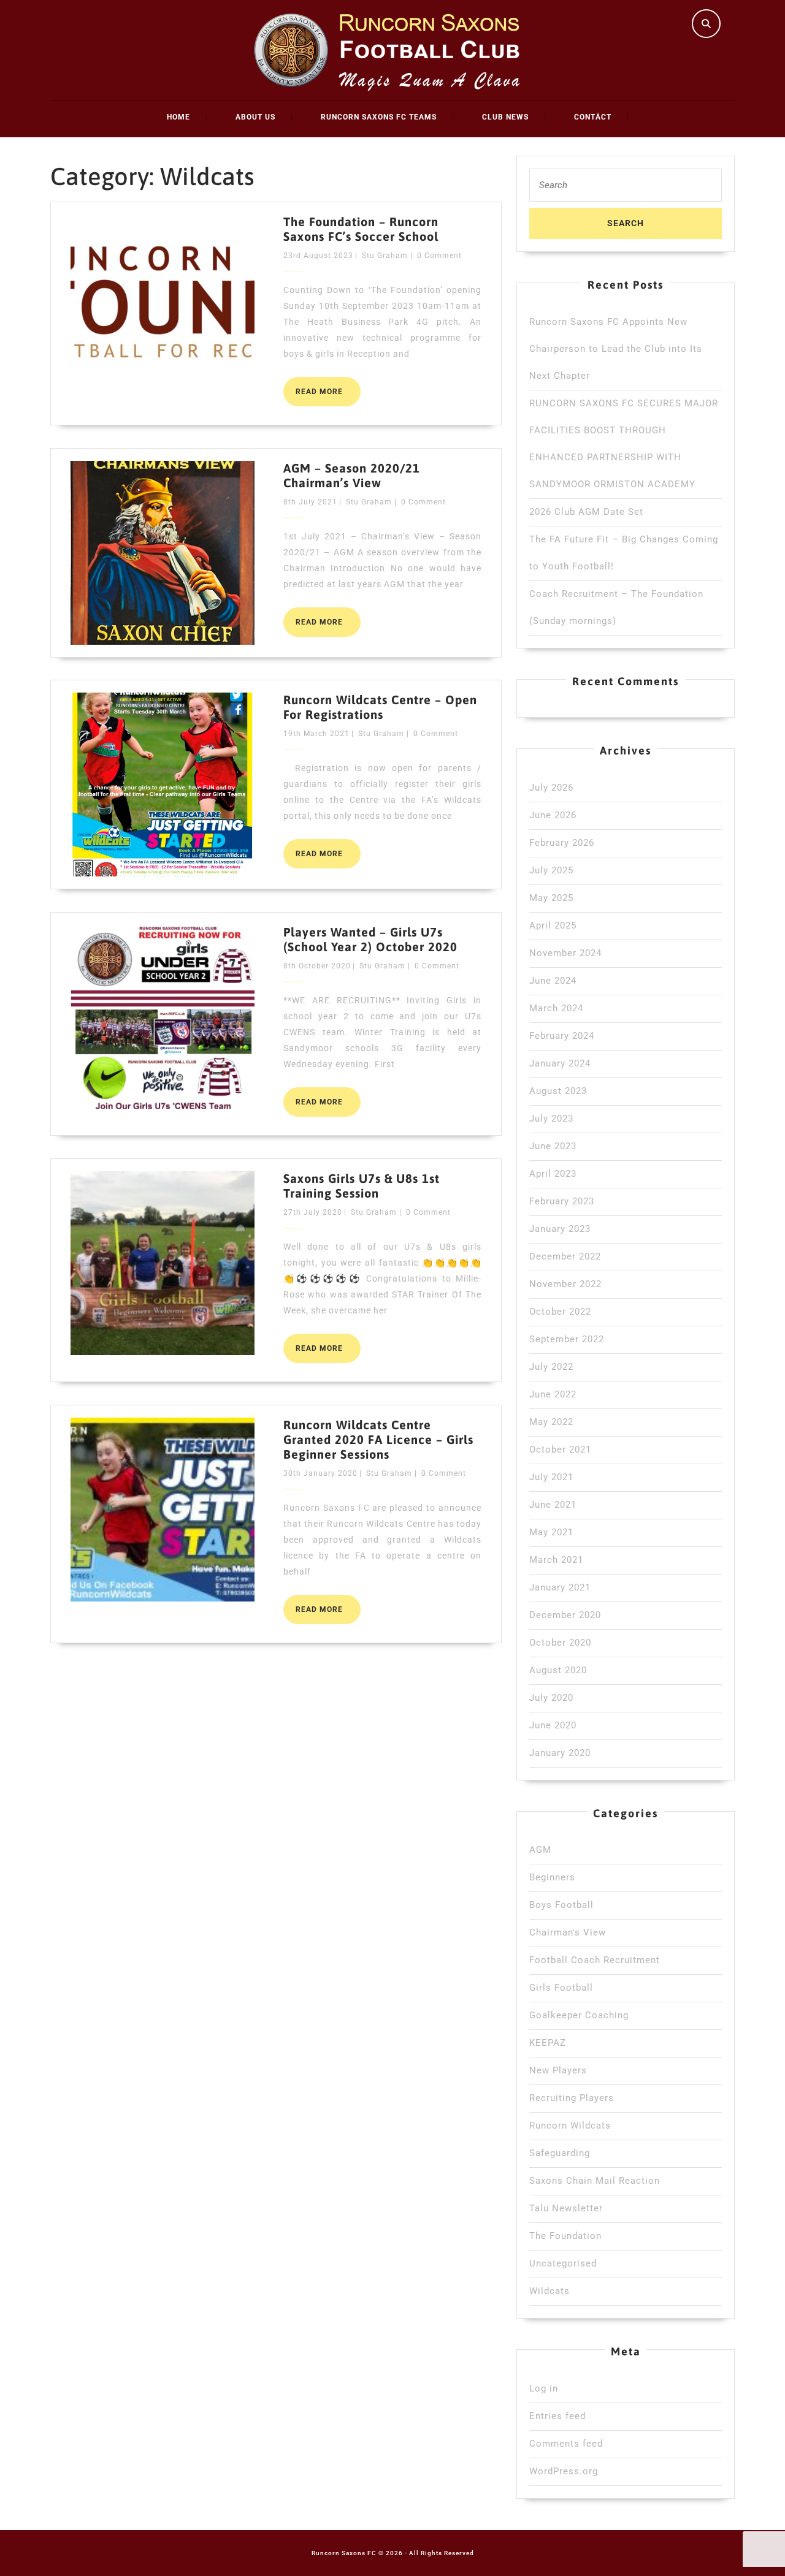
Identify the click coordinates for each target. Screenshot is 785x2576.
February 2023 (562, 1201)
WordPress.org (564, 2471)
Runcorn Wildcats (570, 2126)
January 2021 (560, 1587)
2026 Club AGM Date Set (586, 512)
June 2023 (553, 1146)
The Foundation (565, 2236)
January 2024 (560, 1063)
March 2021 (556, 1560)
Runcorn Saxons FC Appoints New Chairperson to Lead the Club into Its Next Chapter (616, 349)
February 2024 (562, 1036)
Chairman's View (568, 1932)
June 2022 (553, 1394)
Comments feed (566, 2444)
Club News (505, 117)
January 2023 (560, 1229)
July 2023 (551, 1119)
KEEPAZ (548, 2043)
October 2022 (560, 1312)
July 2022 (551, 1367)
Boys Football (561, 1905)
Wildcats (549, 2291)
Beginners (552, 1877)
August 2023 (558, 1091)
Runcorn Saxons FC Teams (379, 117)
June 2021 (553, 1505)
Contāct (593, 117)
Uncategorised (563, 2263)
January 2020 (560, 1753)
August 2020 (558, 1670)
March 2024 (556, 1008)
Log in (544, 2388)
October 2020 (560, 1643)
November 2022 (565, 1284)
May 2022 (551, 1422)
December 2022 (565, 1256)
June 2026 (553, 815)
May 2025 (551, 898)
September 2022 (567, 1339)
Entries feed (557, 2416)
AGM (540, 1850)
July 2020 (551, 1698)
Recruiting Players (572, 2098)
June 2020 (553, 1725)
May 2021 (551, 1532)
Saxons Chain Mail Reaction (595, 2181)
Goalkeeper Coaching (579, 2015)
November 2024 (565, 953)
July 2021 (551, 1477)
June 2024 (553, 981)
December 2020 (565, 1615)
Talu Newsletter (566, 2208)
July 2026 (551, 788)
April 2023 (553, 1174)
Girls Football (561, 1988)
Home (178, 117)
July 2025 (551, 870)
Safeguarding (560, 2153)
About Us (255, 117)
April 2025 (553, 925)
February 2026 (562, 843)
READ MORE (328, 397)
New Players (558, 2070)
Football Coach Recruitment (595, 1960)
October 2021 (560, 1449)
